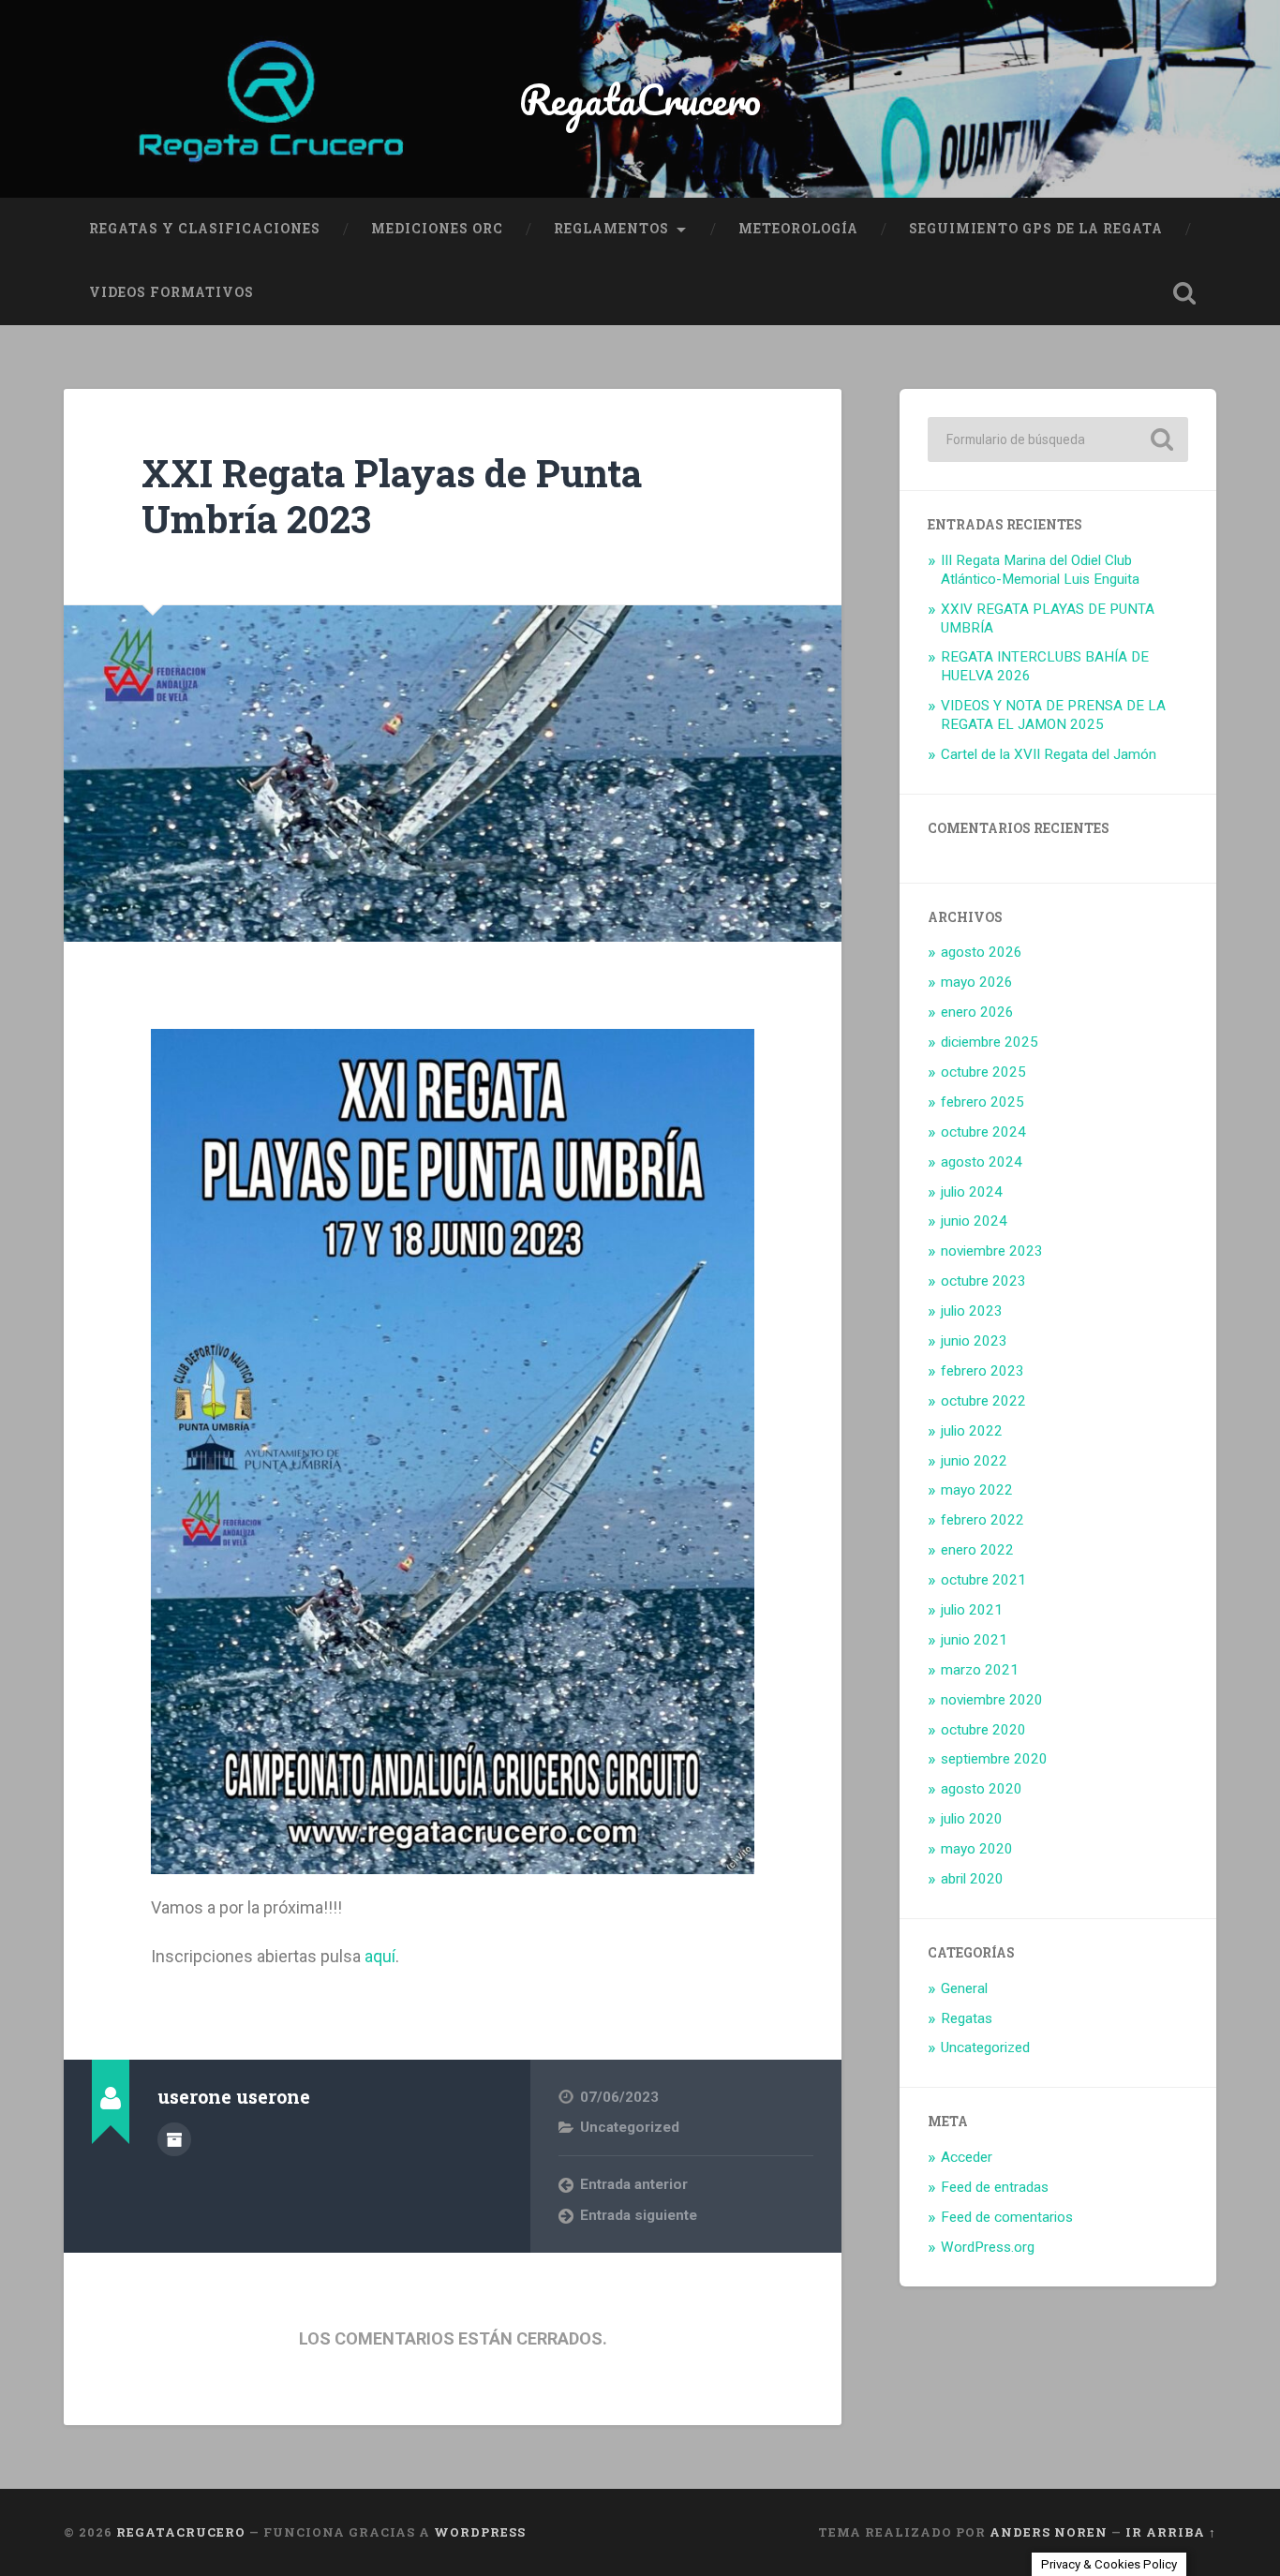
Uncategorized (630, 2127)
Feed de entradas (995, 2187)
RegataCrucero (640, 99)
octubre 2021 (983, 1580)
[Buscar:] (1058, 439)
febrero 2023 (982, 1371)
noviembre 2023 (992, 1251)
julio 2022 (972, 1431)
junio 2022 (974, 1461)
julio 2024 (972, 1192)
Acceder (967, 2157)
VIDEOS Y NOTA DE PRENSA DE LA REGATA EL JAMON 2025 (1053, 715)
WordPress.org (988, 2247)
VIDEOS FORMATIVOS (171, 292)
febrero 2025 (982, 1102)
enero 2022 (977, 1550)
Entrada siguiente (639, 2215)
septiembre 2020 (994, 1759)
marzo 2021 (980, 1670)
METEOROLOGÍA (798, 229)
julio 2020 (972, 1819)
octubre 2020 (983, 1730)
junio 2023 (974, 1341)
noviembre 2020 (992, 1700)
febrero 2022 (982, 1520)
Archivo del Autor (174, 2139)
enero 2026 (977, 1012)
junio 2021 (974, 1640)
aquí (380, 1956)
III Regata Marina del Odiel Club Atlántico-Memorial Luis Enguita (1040, 570)
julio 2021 (972, 1610)
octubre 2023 (983, 1281)
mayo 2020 (977, 1849)
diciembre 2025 (990, 1042)
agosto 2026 (982, 952)
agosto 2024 (982, 1162)
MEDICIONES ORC (437, 229)
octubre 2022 (983, 1401)
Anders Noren (1049, 2532)
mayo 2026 (977, 982)
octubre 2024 (983, 1132)
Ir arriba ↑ (1171, 2532)
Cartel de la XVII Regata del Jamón (1049, 754)
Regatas (967, 2018)
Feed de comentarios (1007, 2217)
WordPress (480, 2532)
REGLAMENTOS (611, 229)
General (964, 1988)
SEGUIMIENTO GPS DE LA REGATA (1036, 229)
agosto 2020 (982, 1789)
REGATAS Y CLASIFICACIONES (205, 229)
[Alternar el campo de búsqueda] (1184, 293)
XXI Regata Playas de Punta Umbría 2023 (392, 496)
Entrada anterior (634, 2184)
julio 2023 (972, 1311)
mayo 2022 (977, 1490)
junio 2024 (974, 1221)
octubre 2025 (983, 1072)
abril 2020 (972, 1879)
